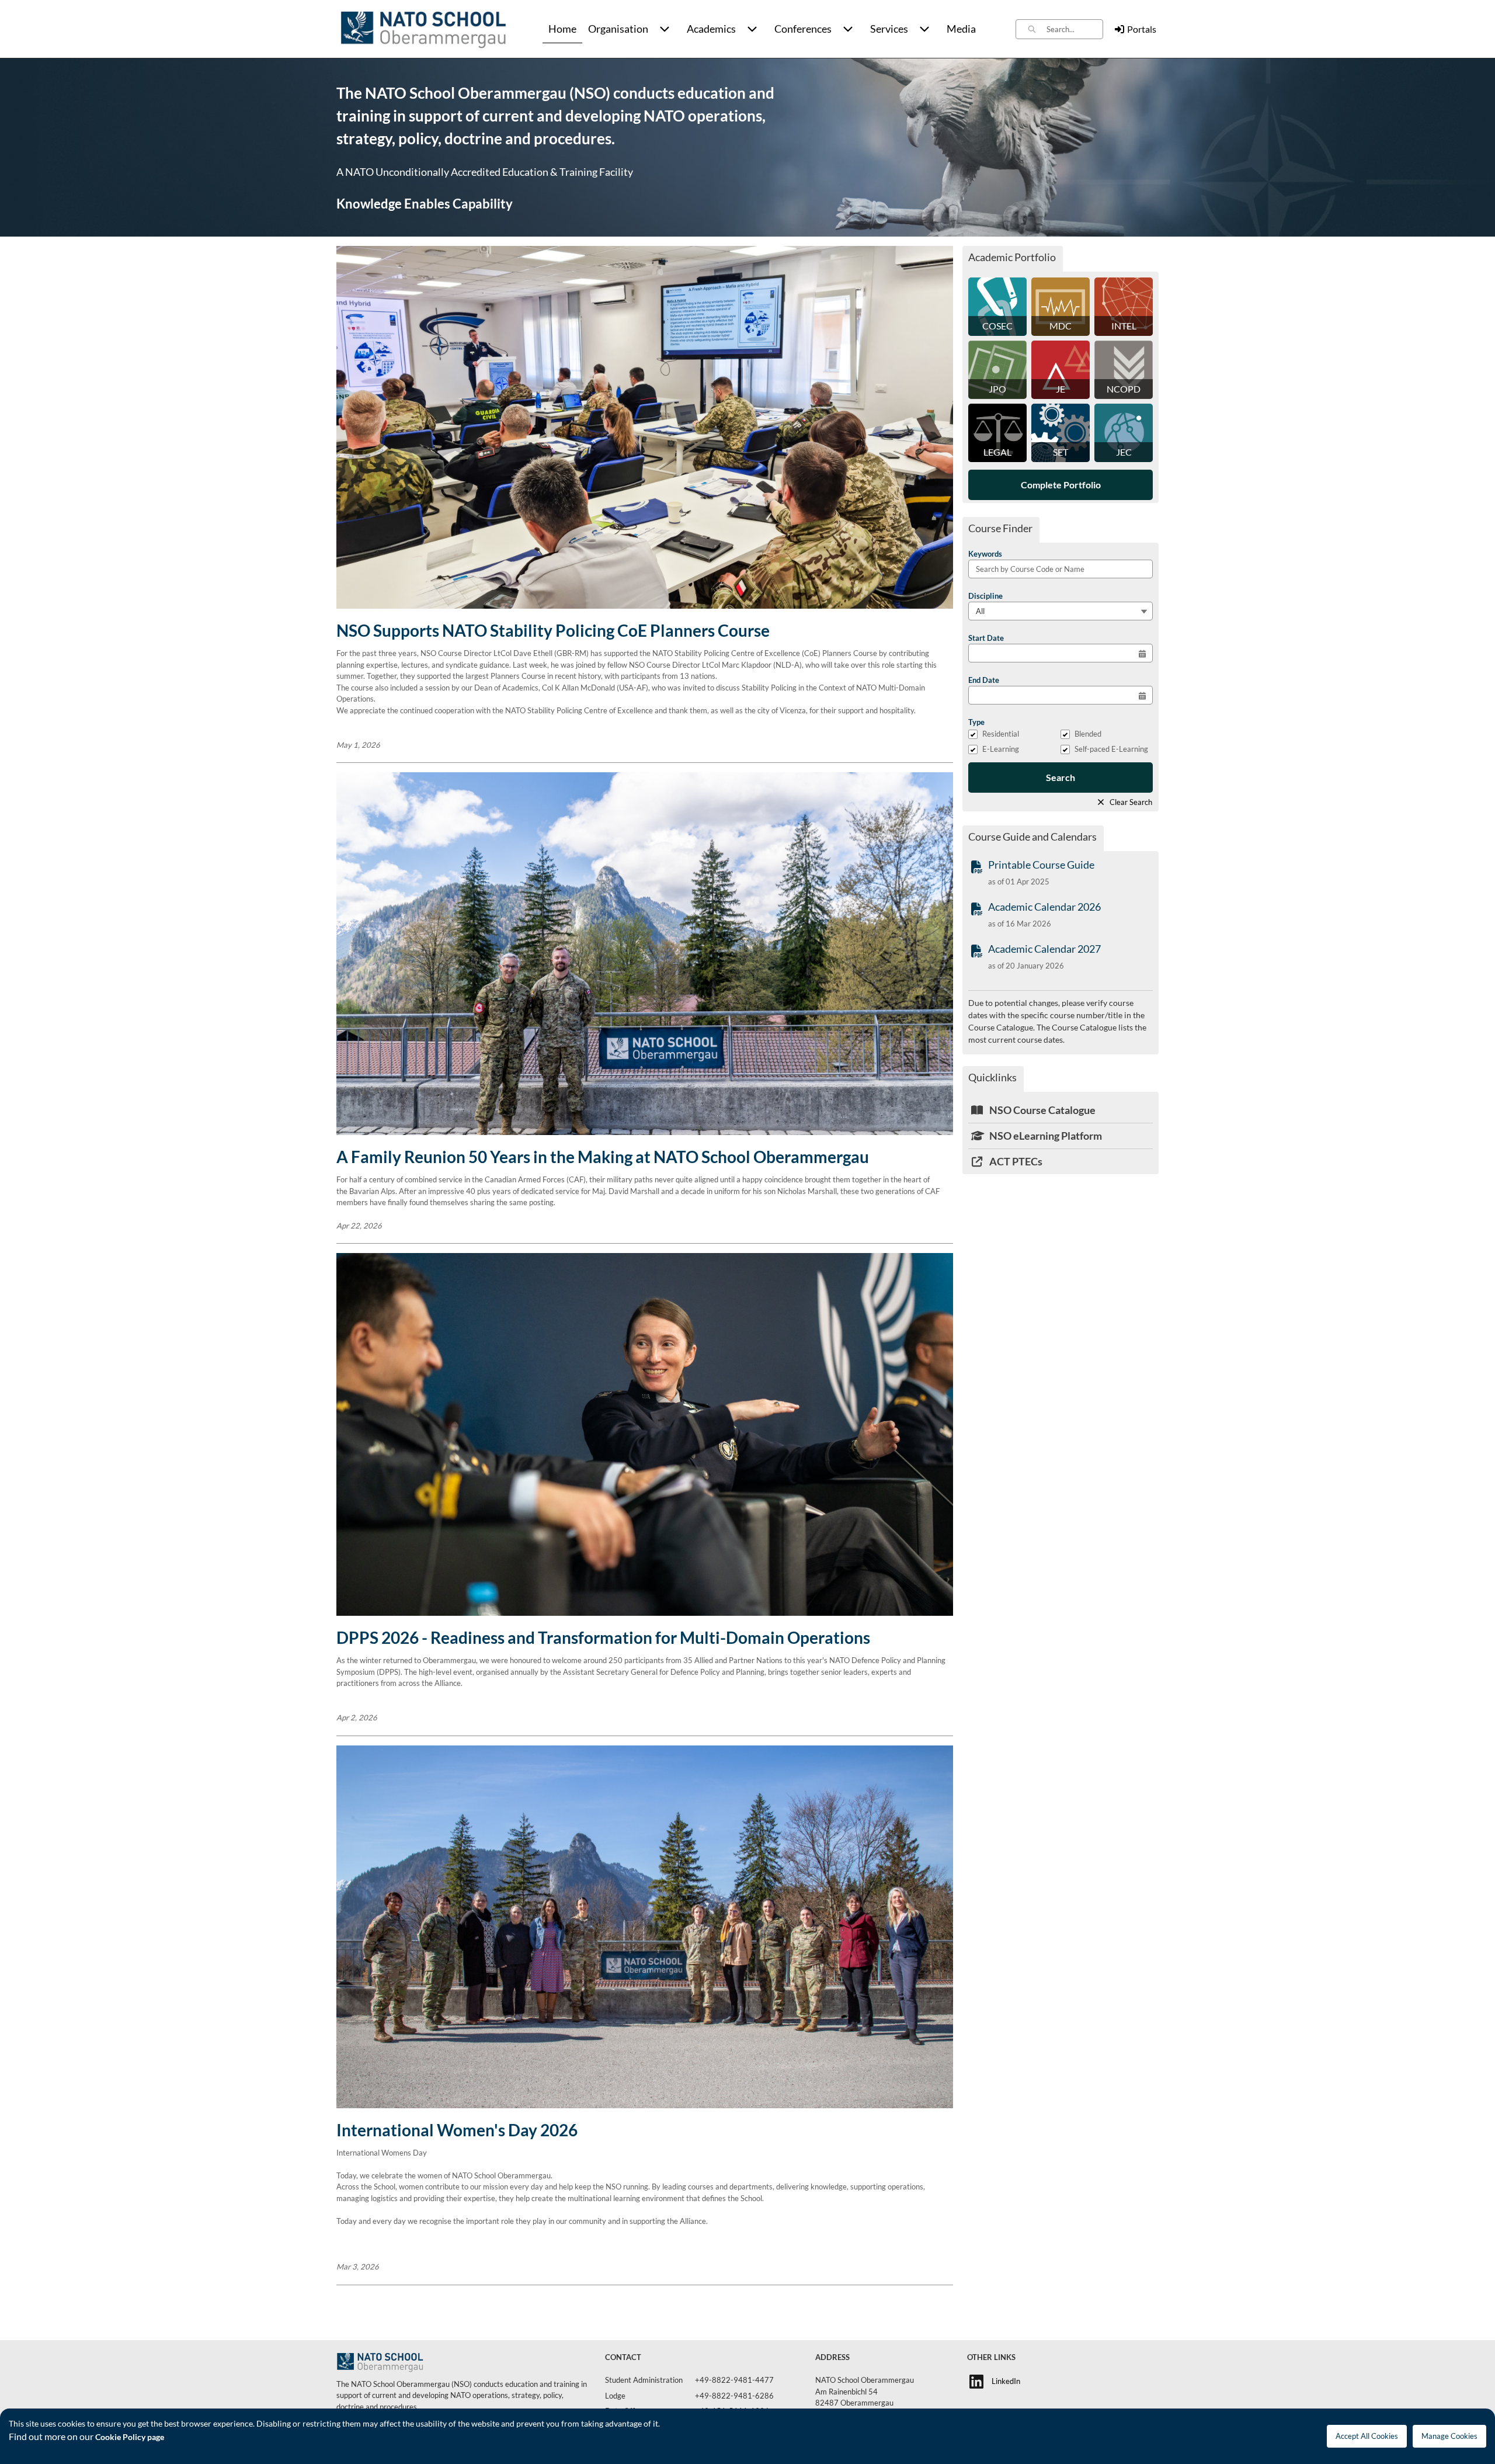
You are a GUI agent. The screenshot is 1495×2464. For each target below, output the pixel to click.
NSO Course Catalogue (1042, 1110)
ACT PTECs (1015, 1161)
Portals (1142, 29)
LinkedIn (1006, 2381)
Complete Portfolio (1061, 485)
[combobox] (1075, 29)
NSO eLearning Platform (1045, 1136)
